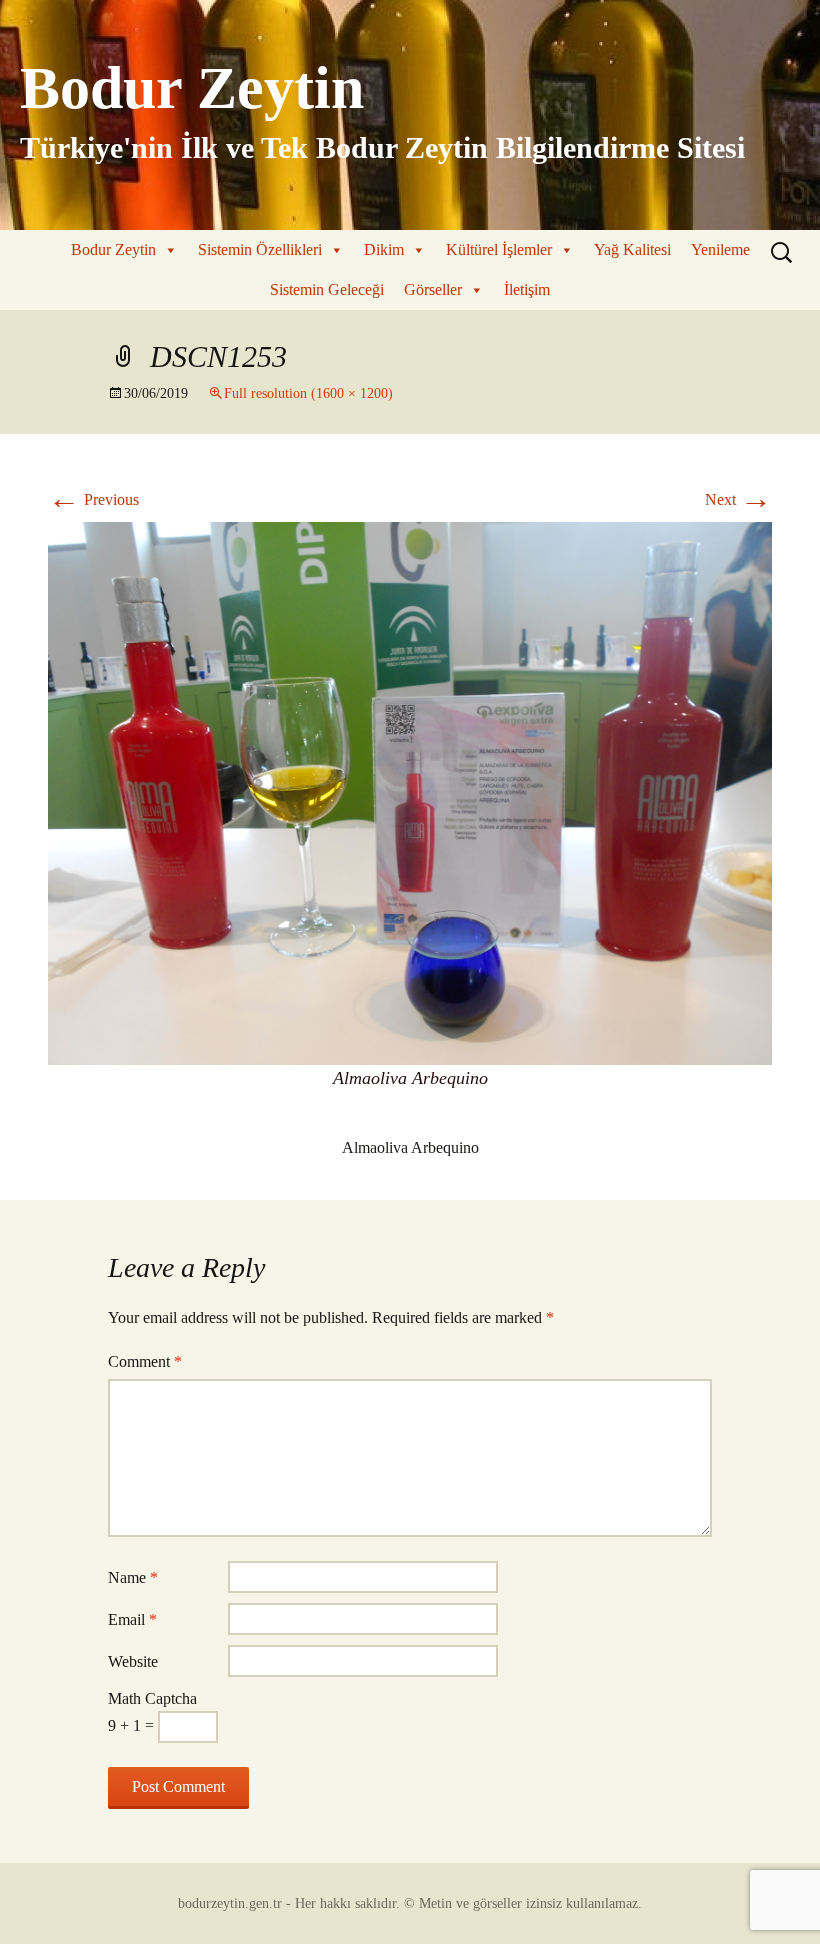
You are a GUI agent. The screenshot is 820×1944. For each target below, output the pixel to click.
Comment (145, 1361)
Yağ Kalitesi (632, 249)
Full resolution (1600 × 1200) (308, 393)
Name (133, 1577)
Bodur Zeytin (113, 249)
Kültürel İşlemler (499, 249)
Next (738, 499)
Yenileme (720, 249)
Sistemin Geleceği (327, 289)
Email (132, 1619)
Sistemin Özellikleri (260, 249)
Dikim (384, 249)
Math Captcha (152, 1698)
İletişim (527, 289)
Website (133, 1661)
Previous (93, 499)
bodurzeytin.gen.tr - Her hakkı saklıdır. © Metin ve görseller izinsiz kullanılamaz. (410, 1903)
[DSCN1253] (410, 791)
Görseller (433, 289)
